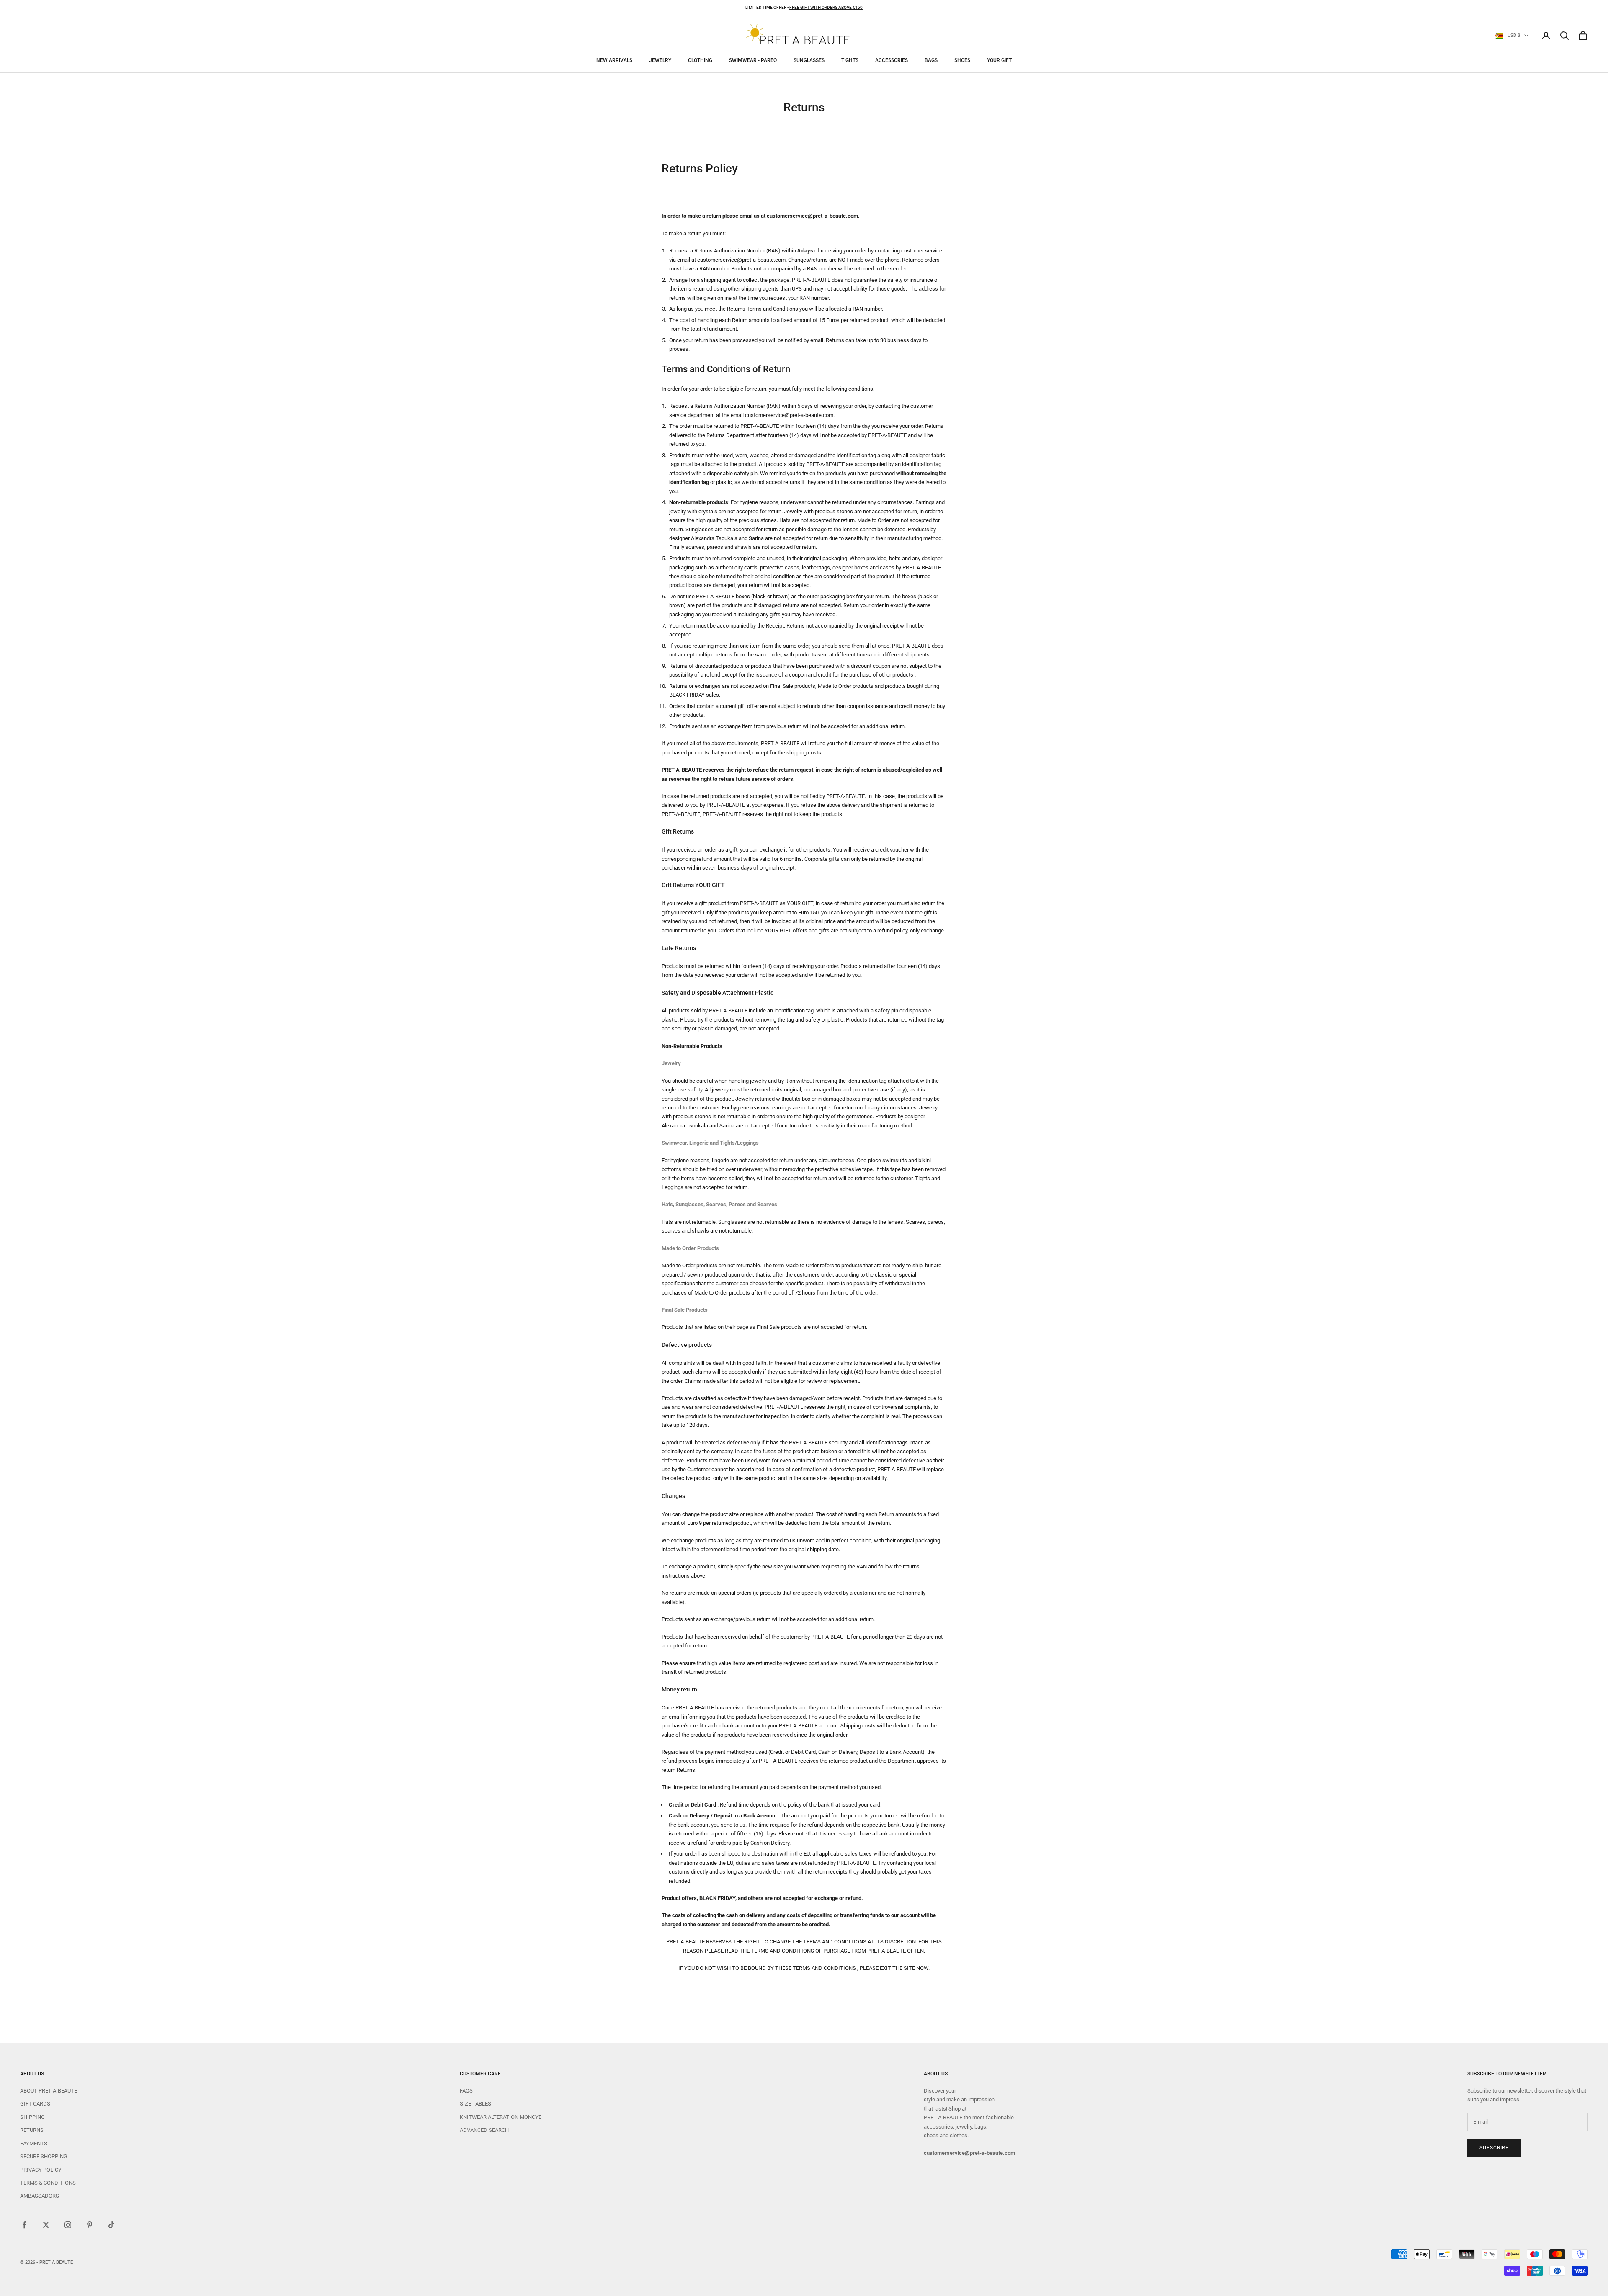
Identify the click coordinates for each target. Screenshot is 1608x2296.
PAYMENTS (34, 2143)
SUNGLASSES (809, 60)
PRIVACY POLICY (41, 2170)
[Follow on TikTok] (111, 2225)
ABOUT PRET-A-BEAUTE (49, 2091)
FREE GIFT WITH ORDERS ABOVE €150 (826, 7)
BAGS (931, 60)
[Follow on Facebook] (24, 2225)
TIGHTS (850, 60)
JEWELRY (660, 60)
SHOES (962, 60)
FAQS (466, 2091)
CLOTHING (700, 60)
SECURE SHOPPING (44, 2156)
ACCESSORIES (892, 60)
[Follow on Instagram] (68, 2225)
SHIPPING (32, 2117)
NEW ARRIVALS (614, 60)
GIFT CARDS (35, 2104)
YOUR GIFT (999, 60)
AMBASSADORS (40, 2196)
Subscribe (1494, 2148)
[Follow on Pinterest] (90, 2225)
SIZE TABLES (475, 2104)
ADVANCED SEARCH (484, 2130)
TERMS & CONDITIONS (48, 2183)
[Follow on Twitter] (46, 2225)
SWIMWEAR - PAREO (753, 60)
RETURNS (32, 2130)
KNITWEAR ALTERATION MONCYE (501, 2117)
